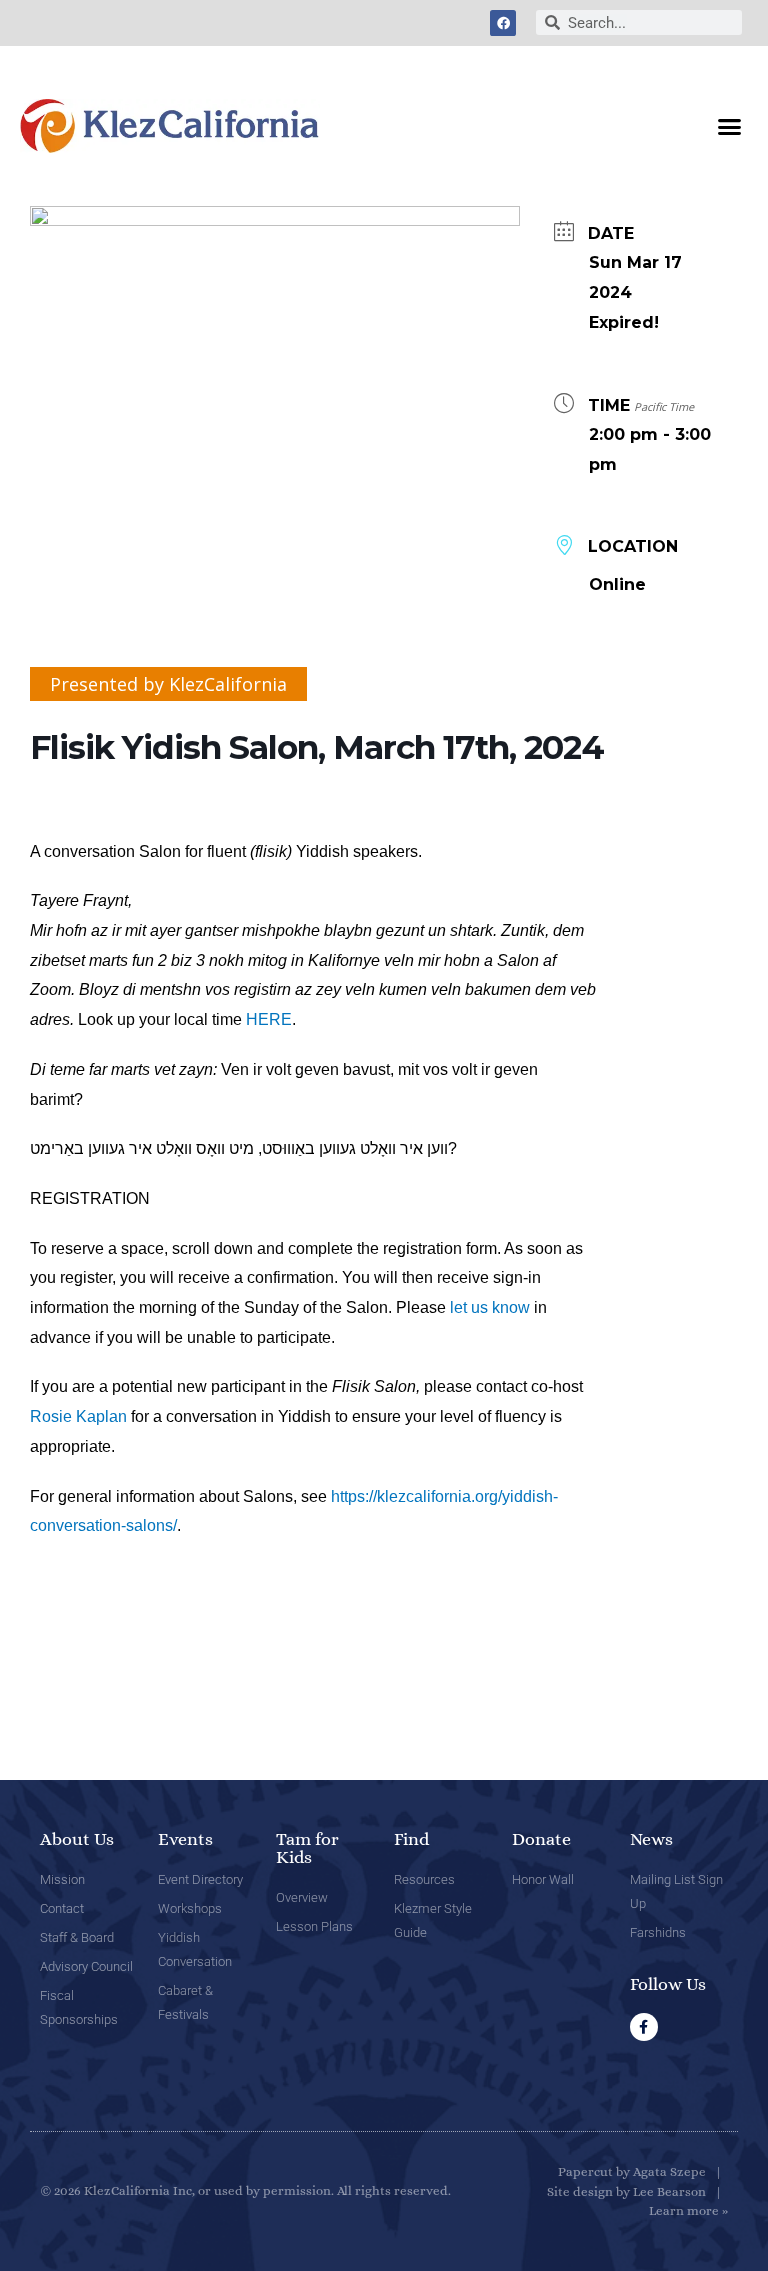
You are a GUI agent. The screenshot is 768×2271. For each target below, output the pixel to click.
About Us (77, 1839)
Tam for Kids (307, 1848)
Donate (541, 1839)
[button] (729, 126)
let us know (490, 1307)
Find (411, 1839)
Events (185, 1839)
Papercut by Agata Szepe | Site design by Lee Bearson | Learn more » (637, 2191)
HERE (269, 1019)
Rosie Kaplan (78, 1416)
